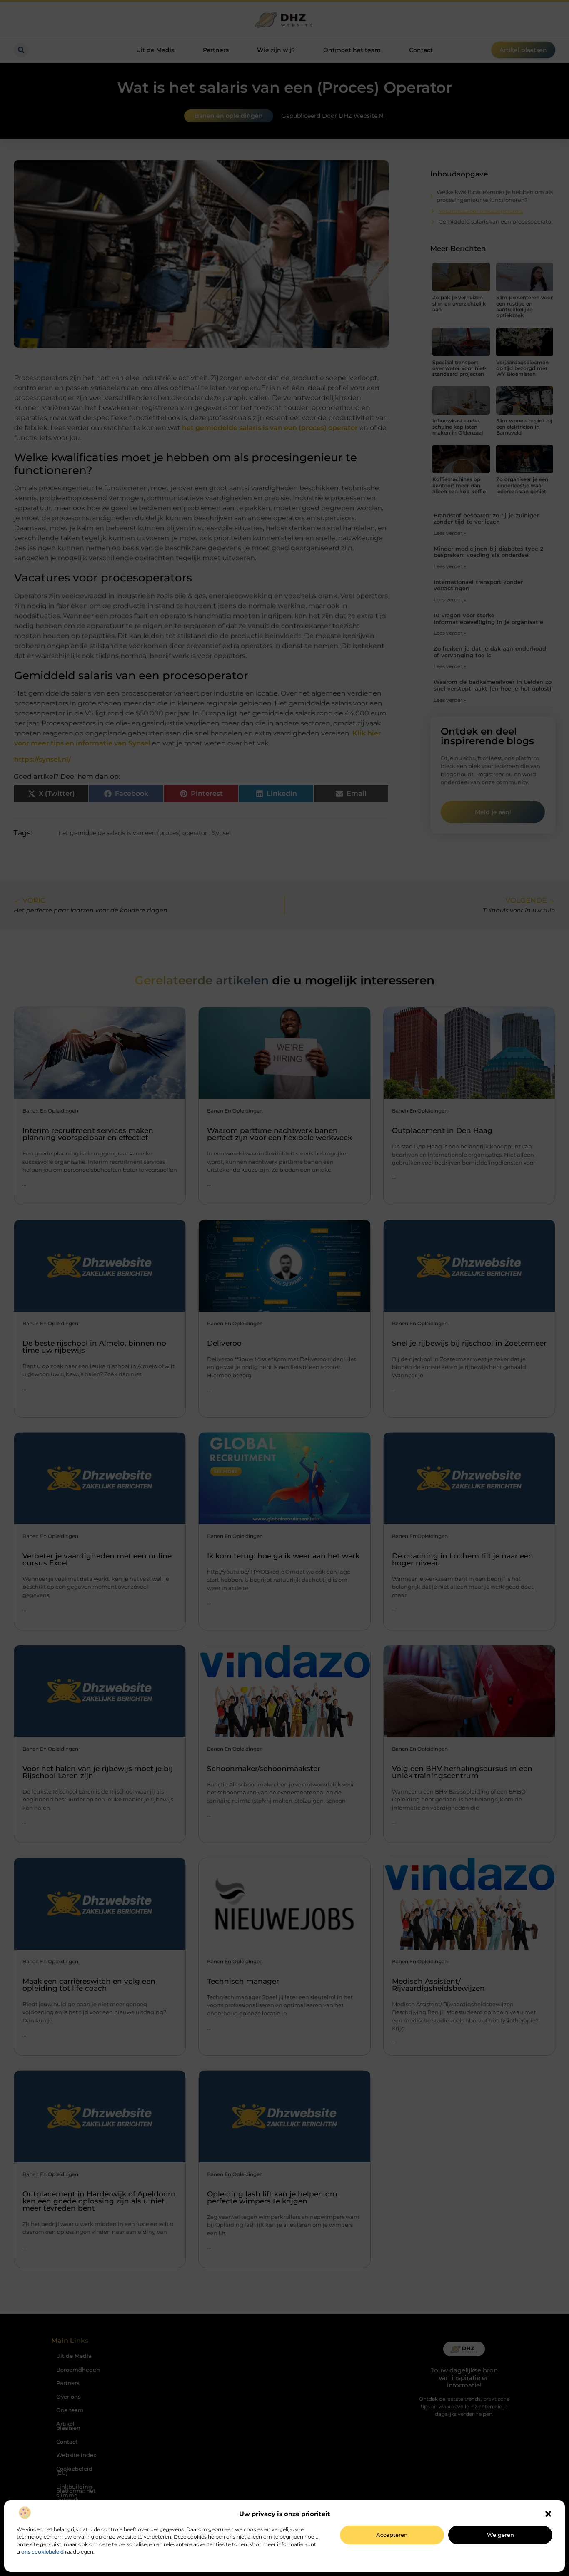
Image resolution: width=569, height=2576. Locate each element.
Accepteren (392, 2535)
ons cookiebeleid (42, 2552)
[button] (548, 2514)
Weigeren (500, 2535)
